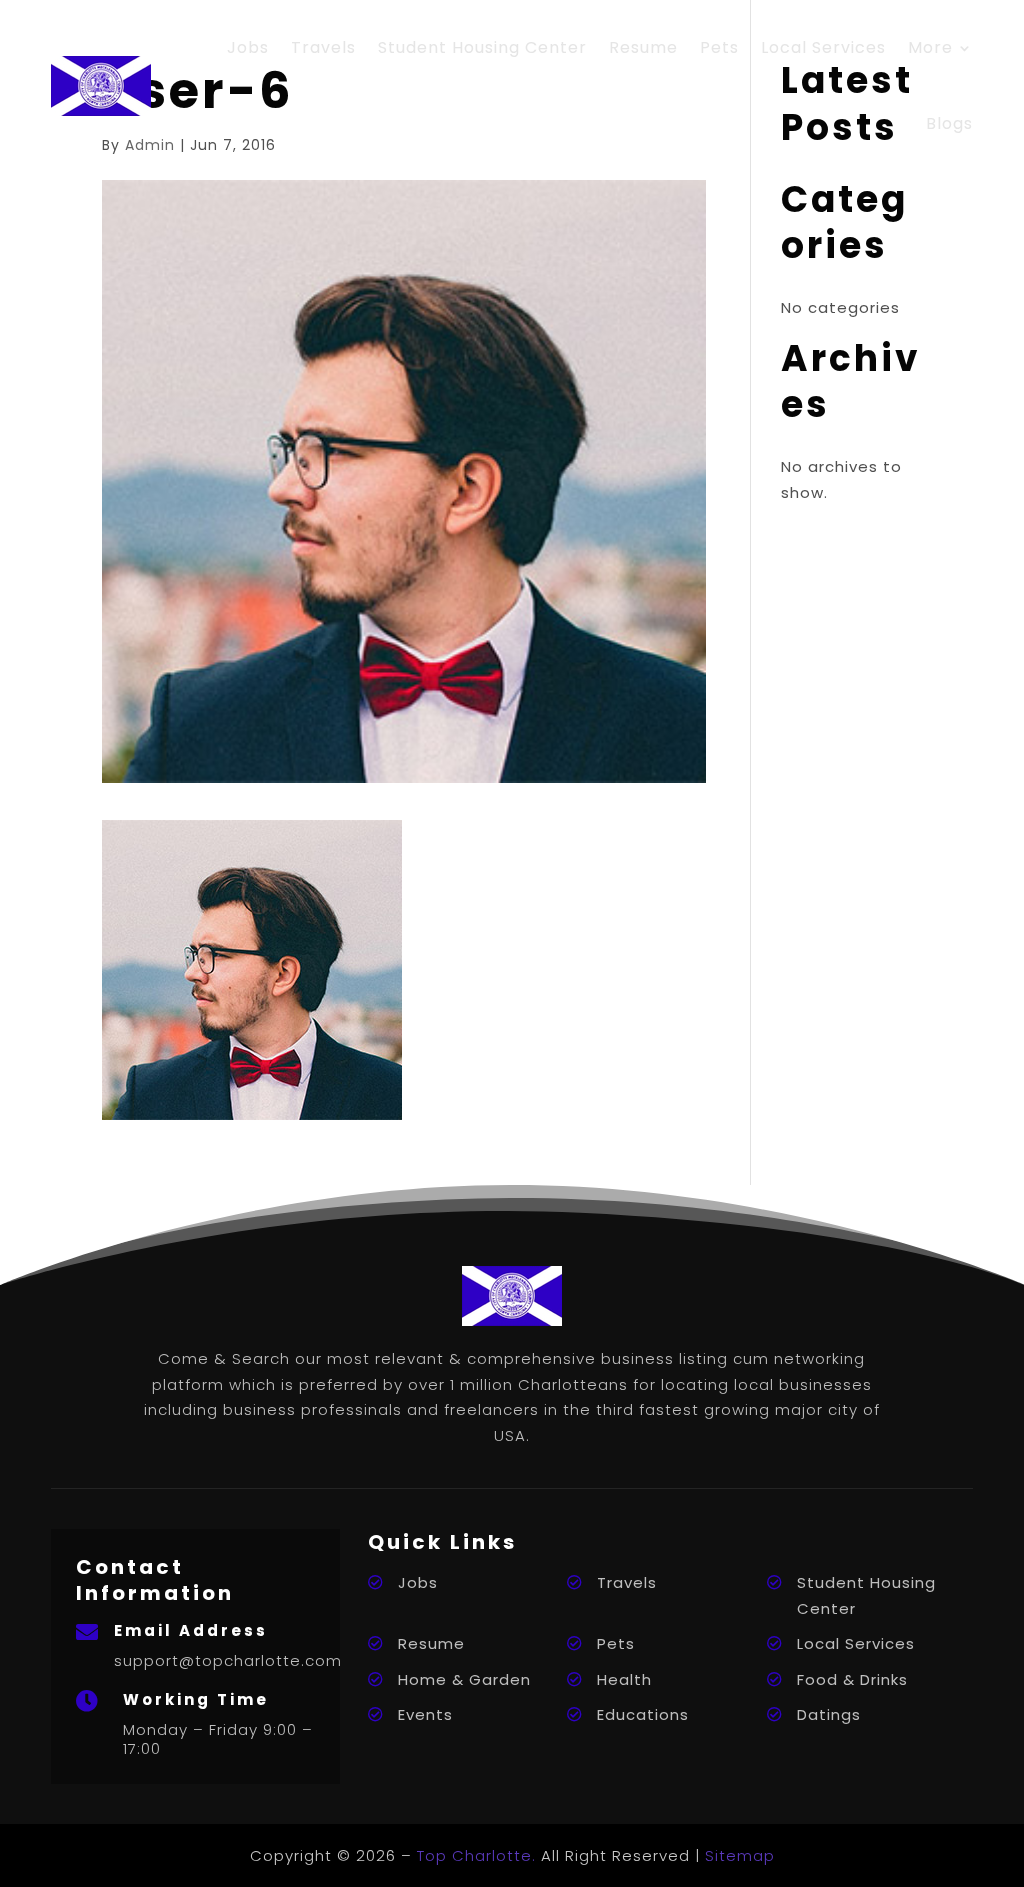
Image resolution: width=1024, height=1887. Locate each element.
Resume (643, 47)
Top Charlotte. (476, 1855)
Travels (323, 47)
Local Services (823, 47)
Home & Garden (464, 1679)
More (930, 47)
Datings (829, 1714)
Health (624, 1679)
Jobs (248, 47)
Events (425, 1714)
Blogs (949, 123)
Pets (719, 47)
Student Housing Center (482, 47)
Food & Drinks (852, 1679)
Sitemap (740, 1855)
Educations (643, 1714)
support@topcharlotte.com (228, 1660)
